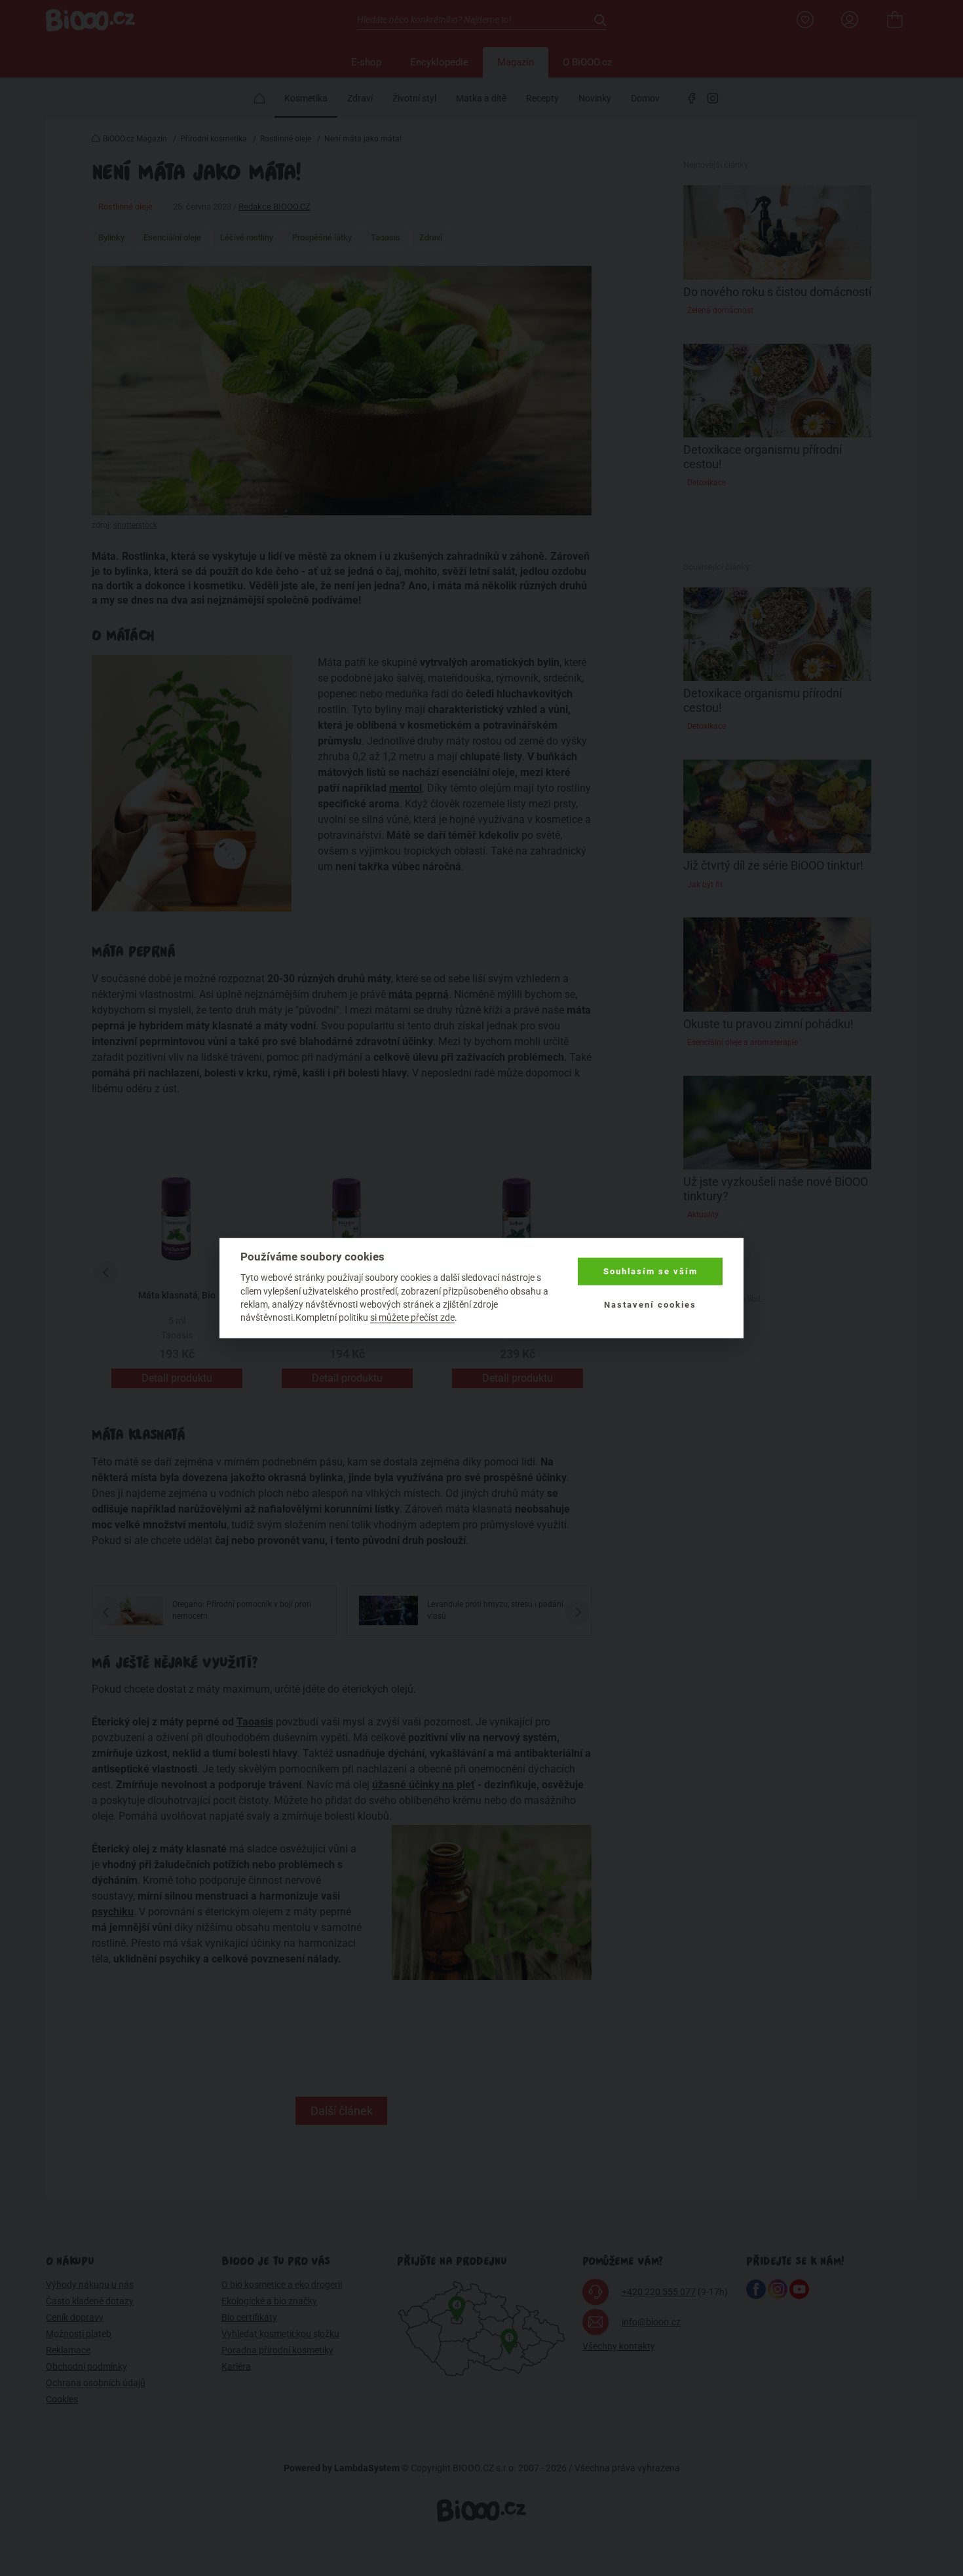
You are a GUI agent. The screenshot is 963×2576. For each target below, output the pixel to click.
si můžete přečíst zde (412, 1317)
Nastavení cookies (650, 1304)
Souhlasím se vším (651, 1271)
